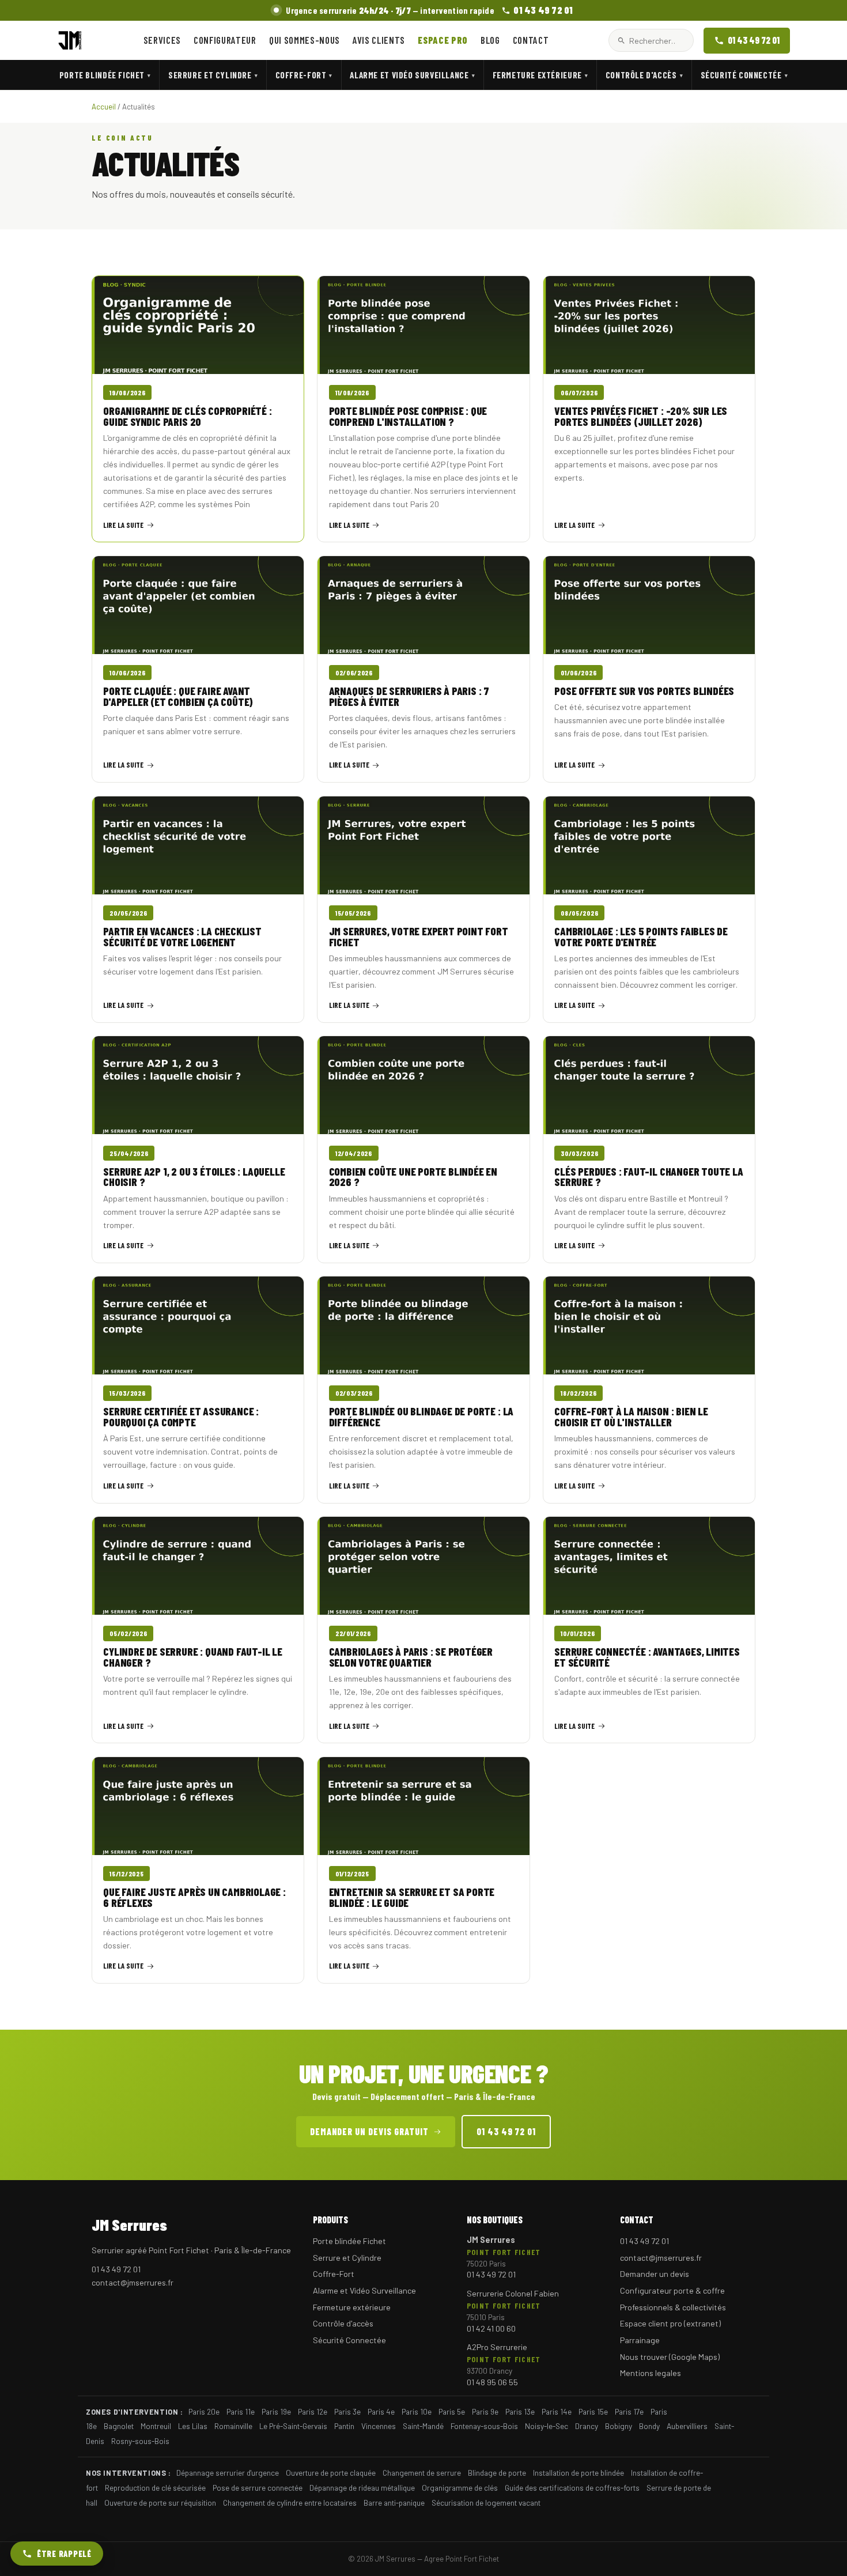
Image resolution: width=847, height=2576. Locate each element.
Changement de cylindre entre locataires (290, 2503)
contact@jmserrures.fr (133, 2282)
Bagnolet (119, 2426)
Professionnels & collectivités (673, 2307)
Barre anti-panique (394, 2503)
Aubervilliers (687, 2426)
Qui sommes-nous (305, 40)
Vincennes (379, 2426)
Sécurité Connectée (744, 75)
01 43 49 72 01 (754, 40)
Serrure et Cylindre (213, 75)
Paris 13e (520, 2411)
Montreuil (156, 2426)
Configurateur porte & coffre (672, 2290)
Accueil (104, 107)
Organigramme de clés (460, 2488)
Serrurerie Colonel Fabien (513, 2293)
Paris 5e (452, 2411)
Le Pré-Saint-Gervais (293, 2426)
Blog (490, 40)
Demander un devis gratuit (369, 2131)
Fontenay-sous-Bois (484, 2426)
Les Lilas (193, 2426)
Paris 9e (485, 2411)
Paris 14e (557, 2411)
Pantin (344, 2426)
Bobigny (619, 2426)
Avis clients (379, 40)
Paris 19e (276, 2411)
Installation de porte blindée (578, 2473)
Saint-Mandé (423, 2426)
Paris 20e (204, 2411)
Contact (531, 40)
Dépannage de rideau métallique (362, 2488)
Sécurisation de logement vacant (486, 2503)
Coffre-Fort (304, 75)
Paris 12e (313, 2411)
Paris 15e (593, 2411)
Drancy (587, 2426)
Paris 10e (417, 2411)
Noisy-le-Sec (547, 2426)
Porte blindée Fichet (105, 75)
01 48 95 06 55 (492, 2382)
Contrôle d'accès (644, 75)
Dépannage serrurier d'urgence (228, 2473)
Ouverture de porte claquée (331, 2473)
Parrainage (640, 2340)
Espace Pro (443, 40)
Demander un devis (655, 2274)
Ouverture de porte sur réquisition (160, 2503)
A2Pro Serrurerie (497, 2347)
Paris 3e (347, 2411)
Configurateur (225, 40)
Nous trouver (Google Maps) (670, 2357)
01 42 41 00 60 (491, 2328)
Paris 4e (381, 2411)
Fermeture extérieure (540, 75)
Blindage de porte (497, 2473)
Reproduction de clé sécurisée (155, 2488)
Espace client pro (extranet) (670, 2323)
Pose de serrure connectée (258, 2488)
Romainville (233, 2426)
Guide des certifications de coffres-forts (572, 2488)
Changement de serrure (422, 2473)
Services (162, 40)
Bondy (649, 2426)
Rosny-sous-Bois (140, 2441)
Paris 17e (629, 2411)
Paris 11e (241, 2411)
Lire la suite (123, 525)
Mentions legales (651, 2373)
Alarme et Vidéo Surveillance (412, 75)
